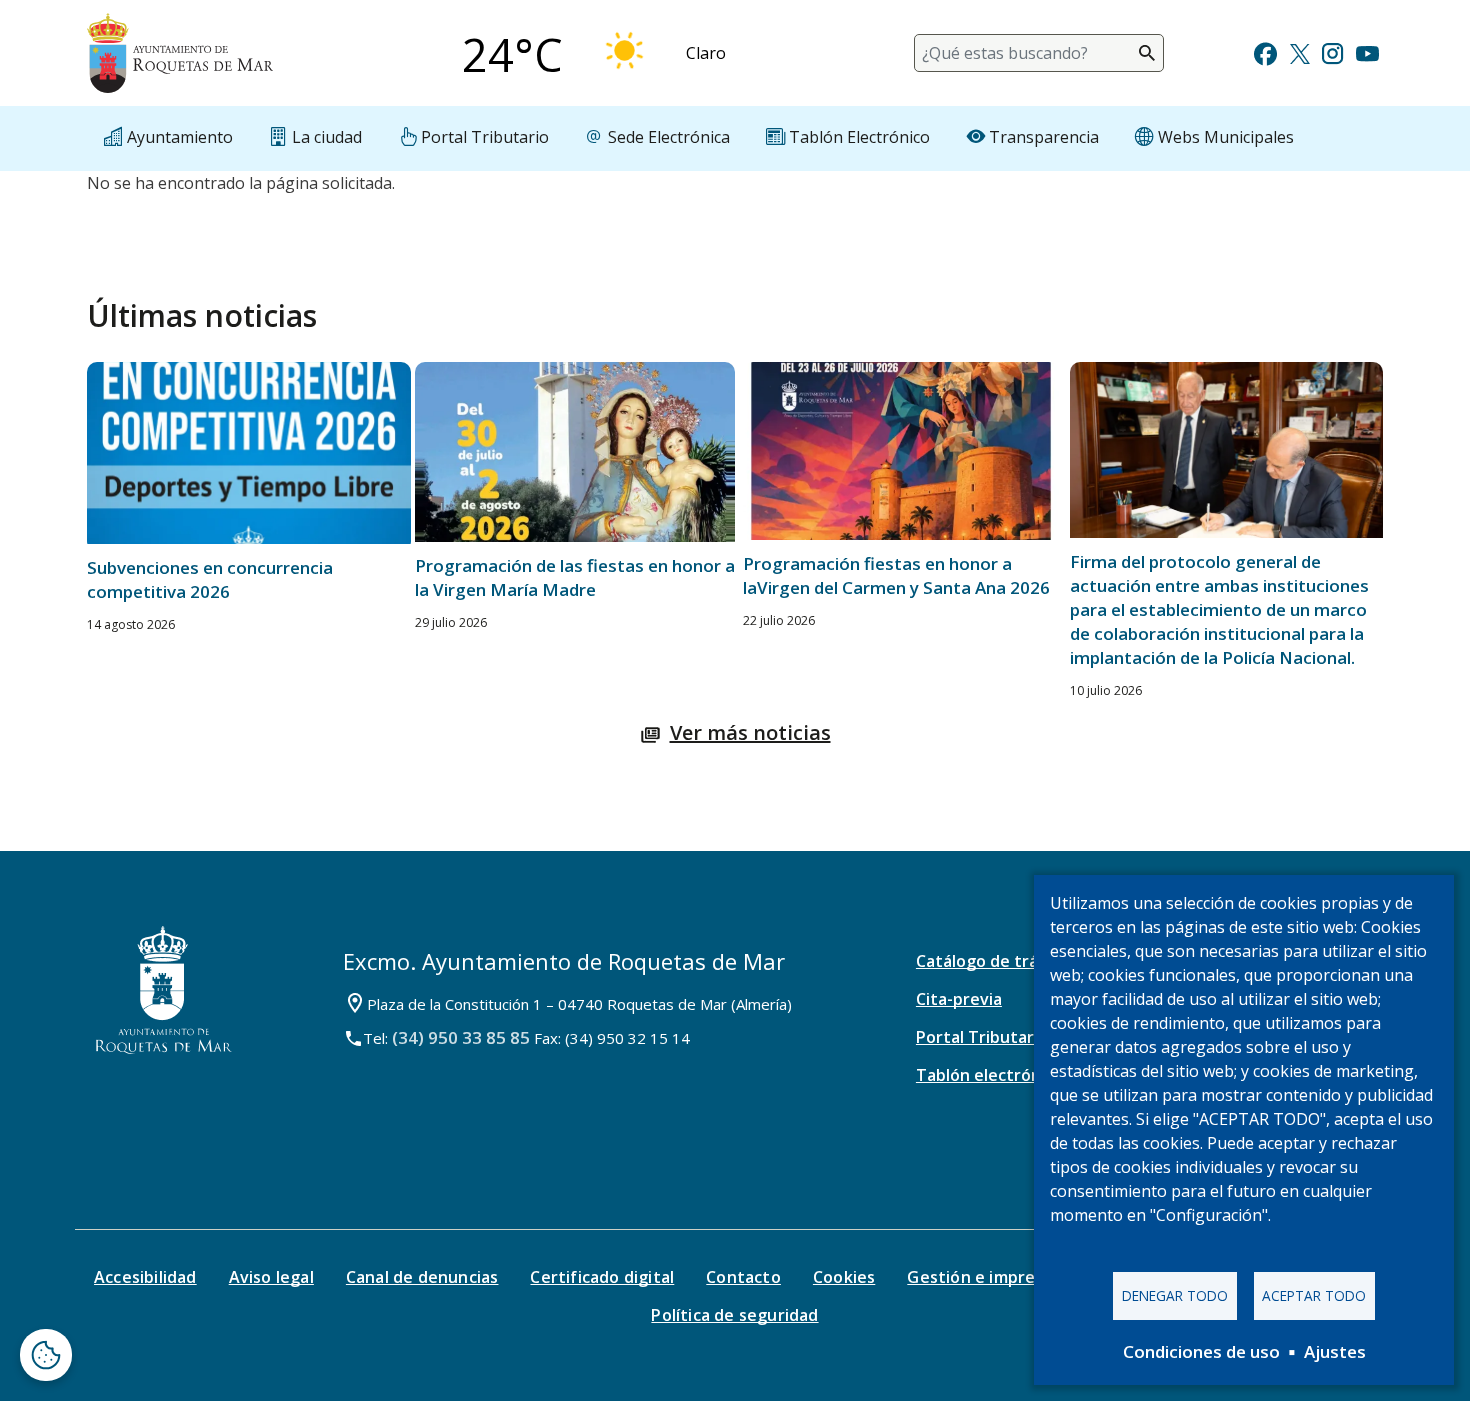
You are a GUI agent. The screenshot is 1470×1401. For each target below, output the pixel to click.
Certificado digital (602, 1277)
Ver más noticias (750, 732)
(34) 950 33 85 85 (461, 1037)
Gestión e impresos (984, 1277)
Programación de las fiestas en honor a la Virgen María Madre (575, 577)
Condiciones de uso (1201, 1351)
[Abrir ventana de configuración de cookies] (46, 1355)
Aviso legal (271, 1277)
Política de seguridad (734, 1315)
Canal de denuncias (422, 1277)
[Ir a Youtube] (1367, 51)
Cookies (844, 1277)
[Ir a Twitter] (1300, 51)
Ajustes (1335, 1351)
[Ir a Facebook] (1265, 51)
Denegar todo (1175, 1295)
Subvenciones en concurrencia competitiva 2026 (210, 579)
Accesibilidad (145, 1277)
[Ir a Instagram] (1332, 51)
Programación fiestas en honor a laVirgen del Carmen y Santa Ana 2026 (896, 575)
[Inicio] (180, 53)
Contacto (743, 1277)
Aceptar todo (1314, 1295)
